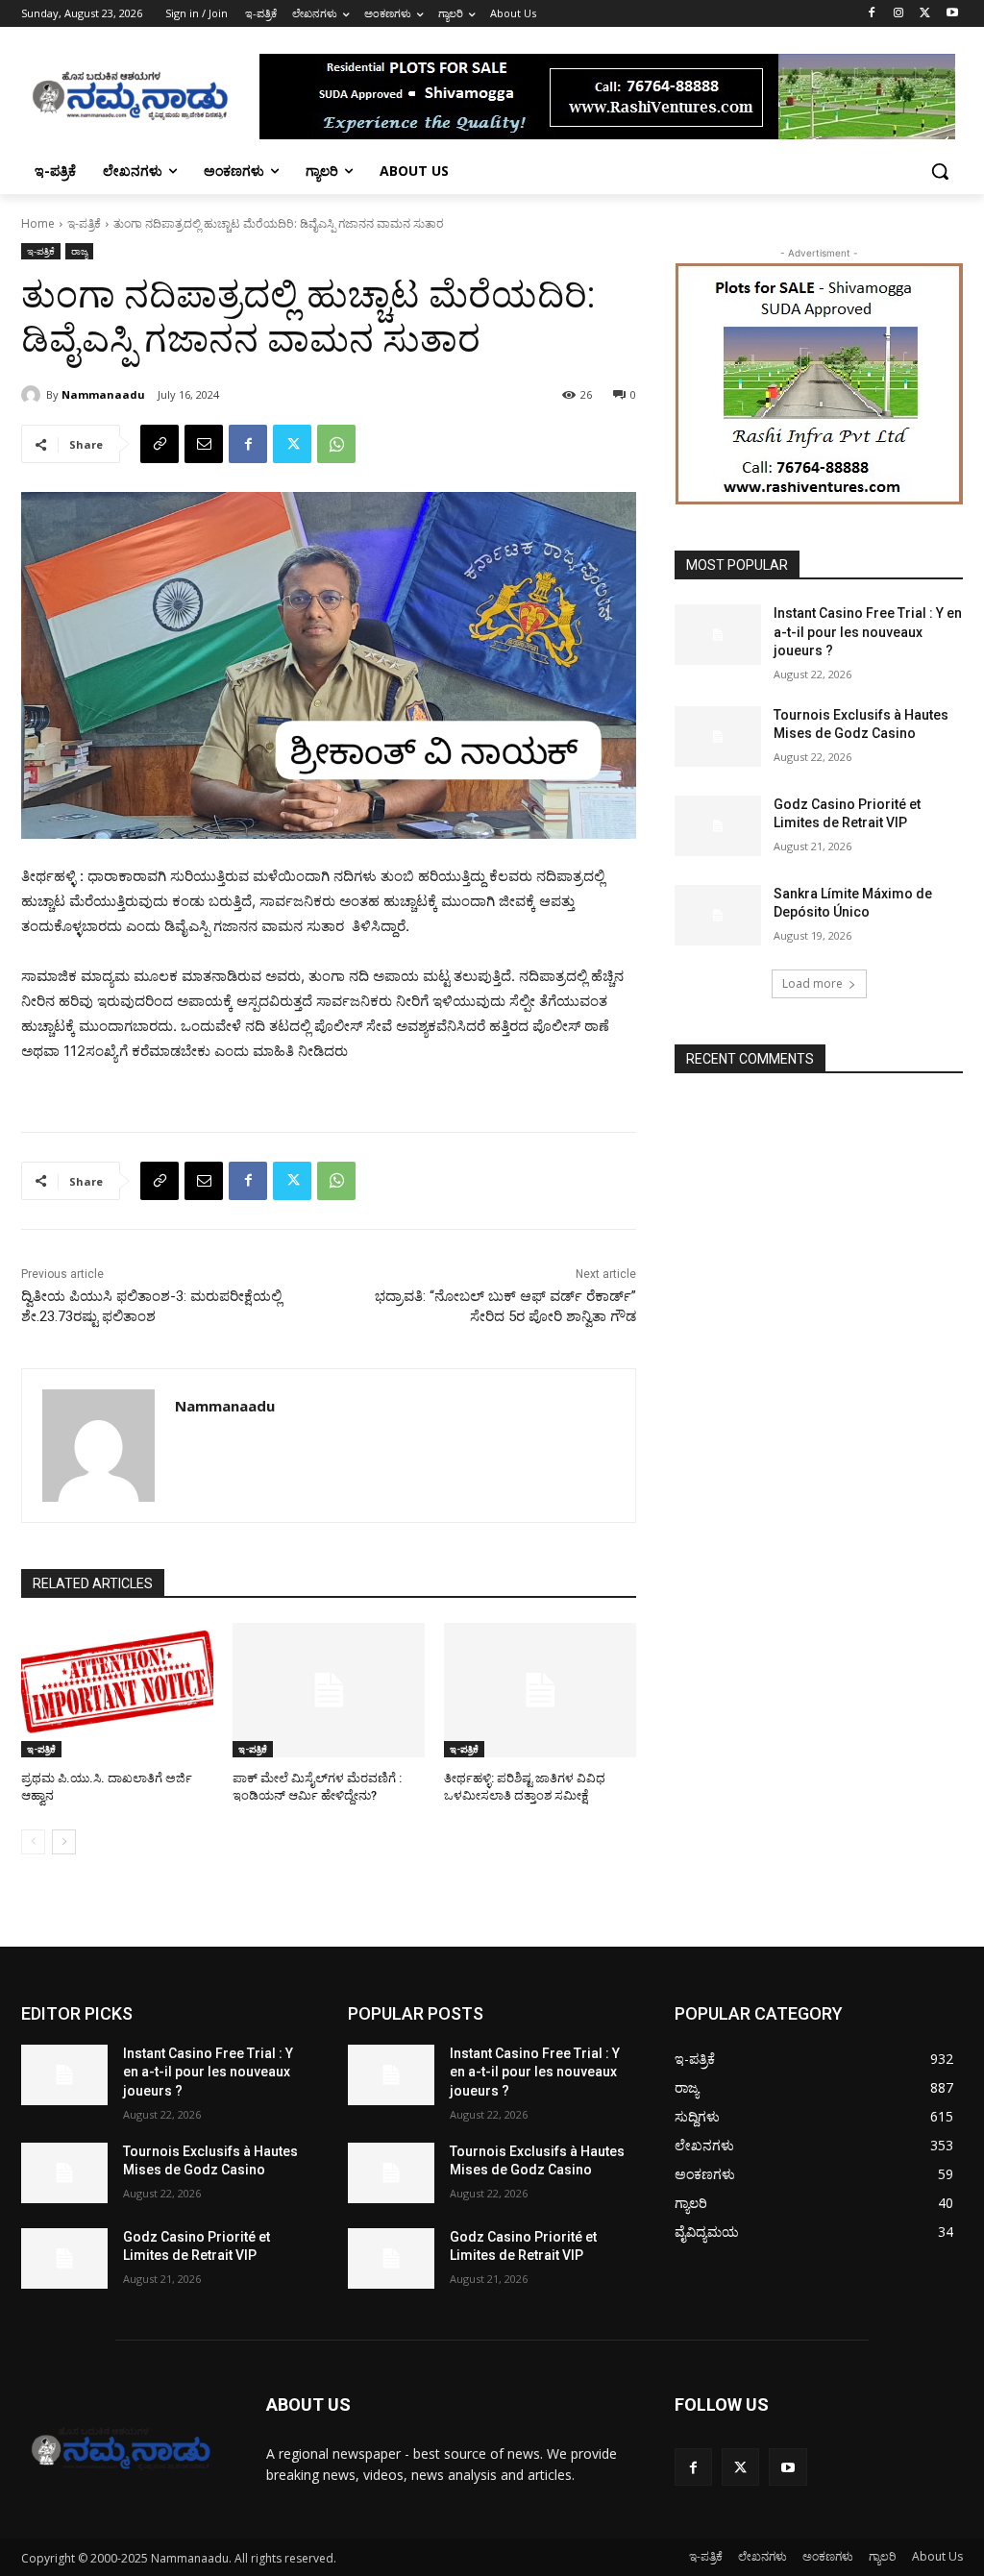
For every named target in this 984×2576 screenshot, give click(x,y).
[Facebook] (872, 14)
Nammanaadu (103, 394)
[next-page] (64, 1842)
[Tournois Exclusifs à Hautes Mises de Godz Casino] (718, 736)
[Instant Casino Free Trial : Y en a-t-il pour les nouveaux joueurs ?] (718, 635)
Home (38, 223)
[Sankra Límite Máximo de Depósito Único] (718, 915)
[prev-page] (33, 1842)
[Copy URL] (160, 444)
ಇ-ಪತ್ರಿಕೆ (84, 223)
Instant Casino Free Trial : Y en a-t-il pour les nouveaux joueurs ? (868, 632)
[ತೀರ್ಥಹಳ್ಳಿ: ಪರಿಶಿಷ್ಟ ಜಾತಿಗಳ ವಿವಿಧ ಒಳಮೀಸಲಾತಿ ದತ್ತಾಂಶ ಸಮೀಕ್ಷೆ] (540, 1690)
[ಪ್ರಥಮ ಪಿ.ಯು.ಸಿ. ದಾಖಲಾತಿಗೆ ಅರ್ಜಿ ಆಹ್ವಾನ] (117, 1690)
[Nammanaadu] (34, 395)
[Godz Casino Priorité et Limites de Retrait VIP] (718, 826)
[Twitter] (925, 14)
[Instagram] (899, 14)
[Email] (204, 444)
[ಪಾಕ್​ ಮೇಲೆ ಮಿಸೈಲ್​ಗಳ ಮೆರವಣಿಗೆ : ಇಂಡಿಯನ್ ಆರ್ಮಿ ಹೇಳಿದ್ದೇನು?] (329, 1690)
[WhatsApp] (336, 444)
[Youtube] (952, 14)
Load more (812, 983)
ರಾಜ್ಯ (79, 251)
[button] (940, 171)
